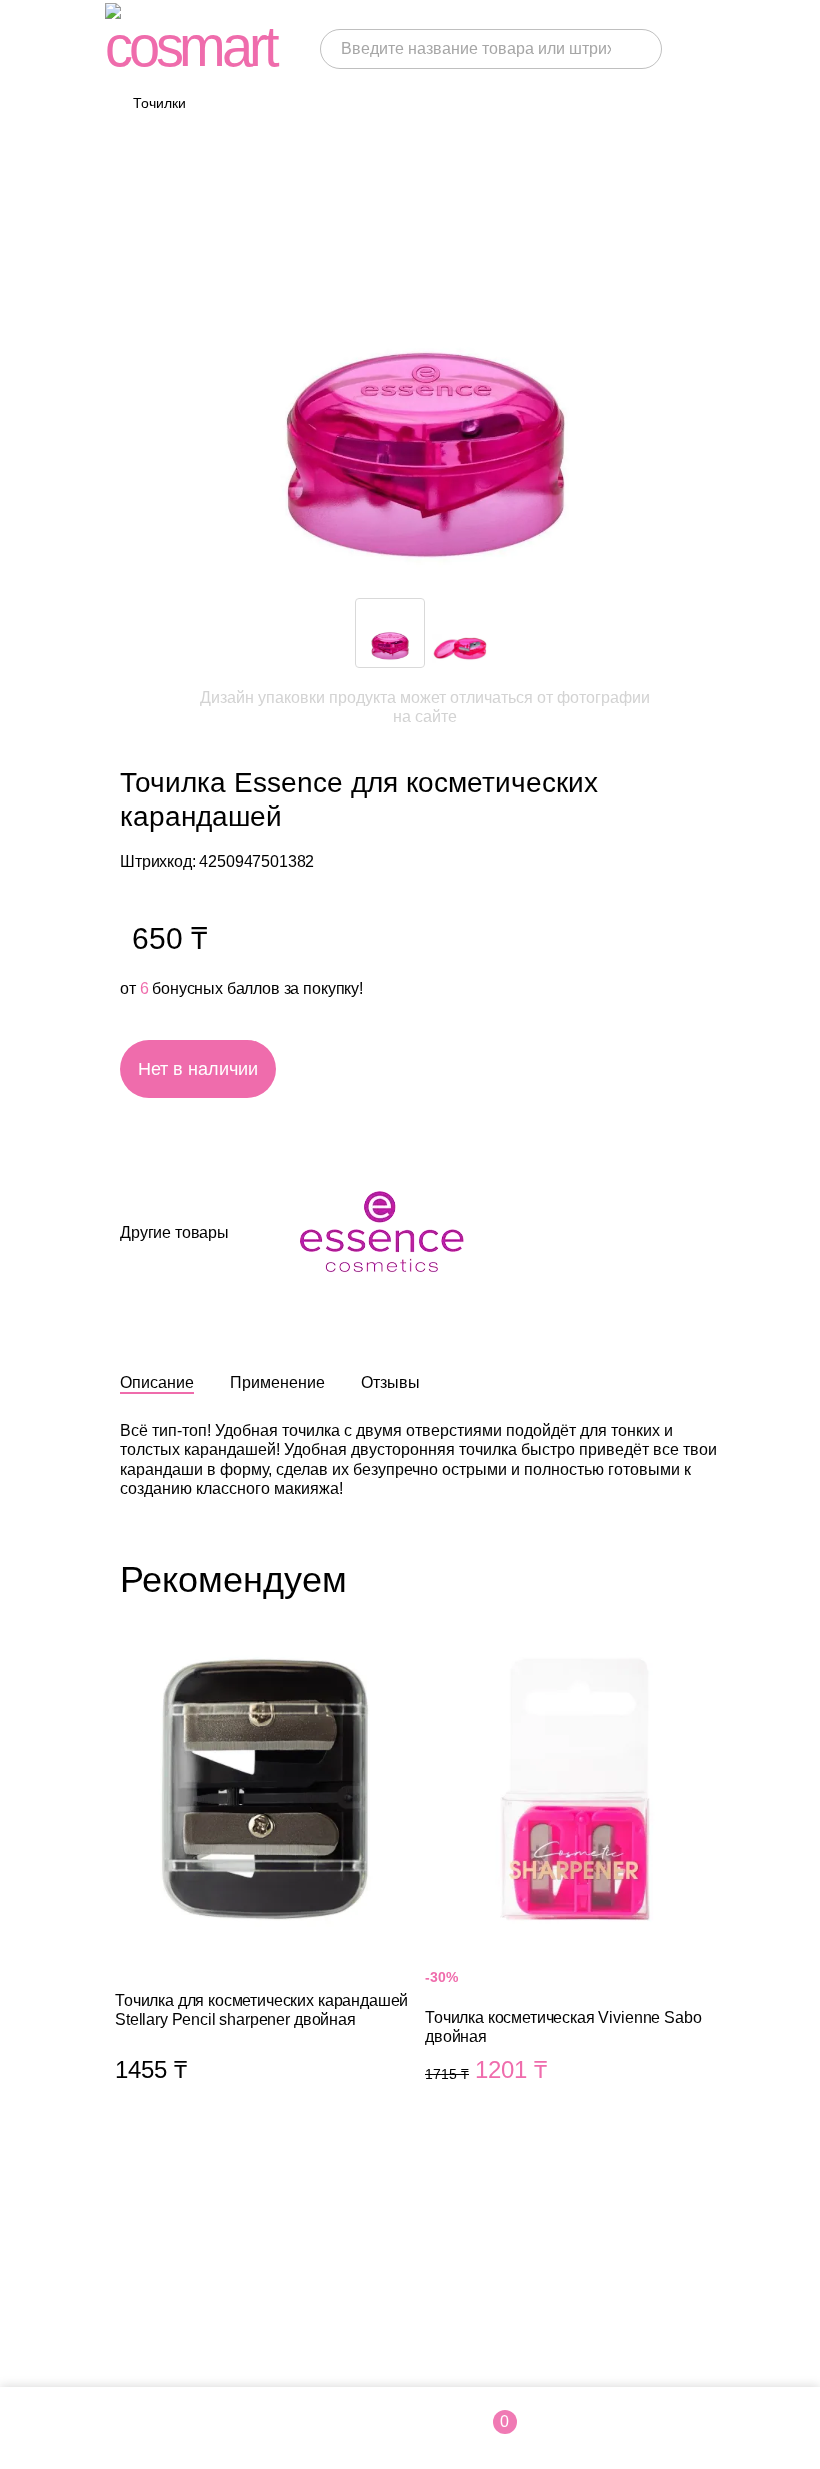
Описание (157, 1382)
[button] (630, 633)
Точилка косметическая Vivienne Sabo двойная (575, 1885)
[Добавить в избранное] (465, 1069)
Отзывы (390, 1382)
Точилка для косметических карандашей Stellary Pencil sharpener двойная (265, 1885)
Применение (277, 1382)
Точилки (159, 103)
